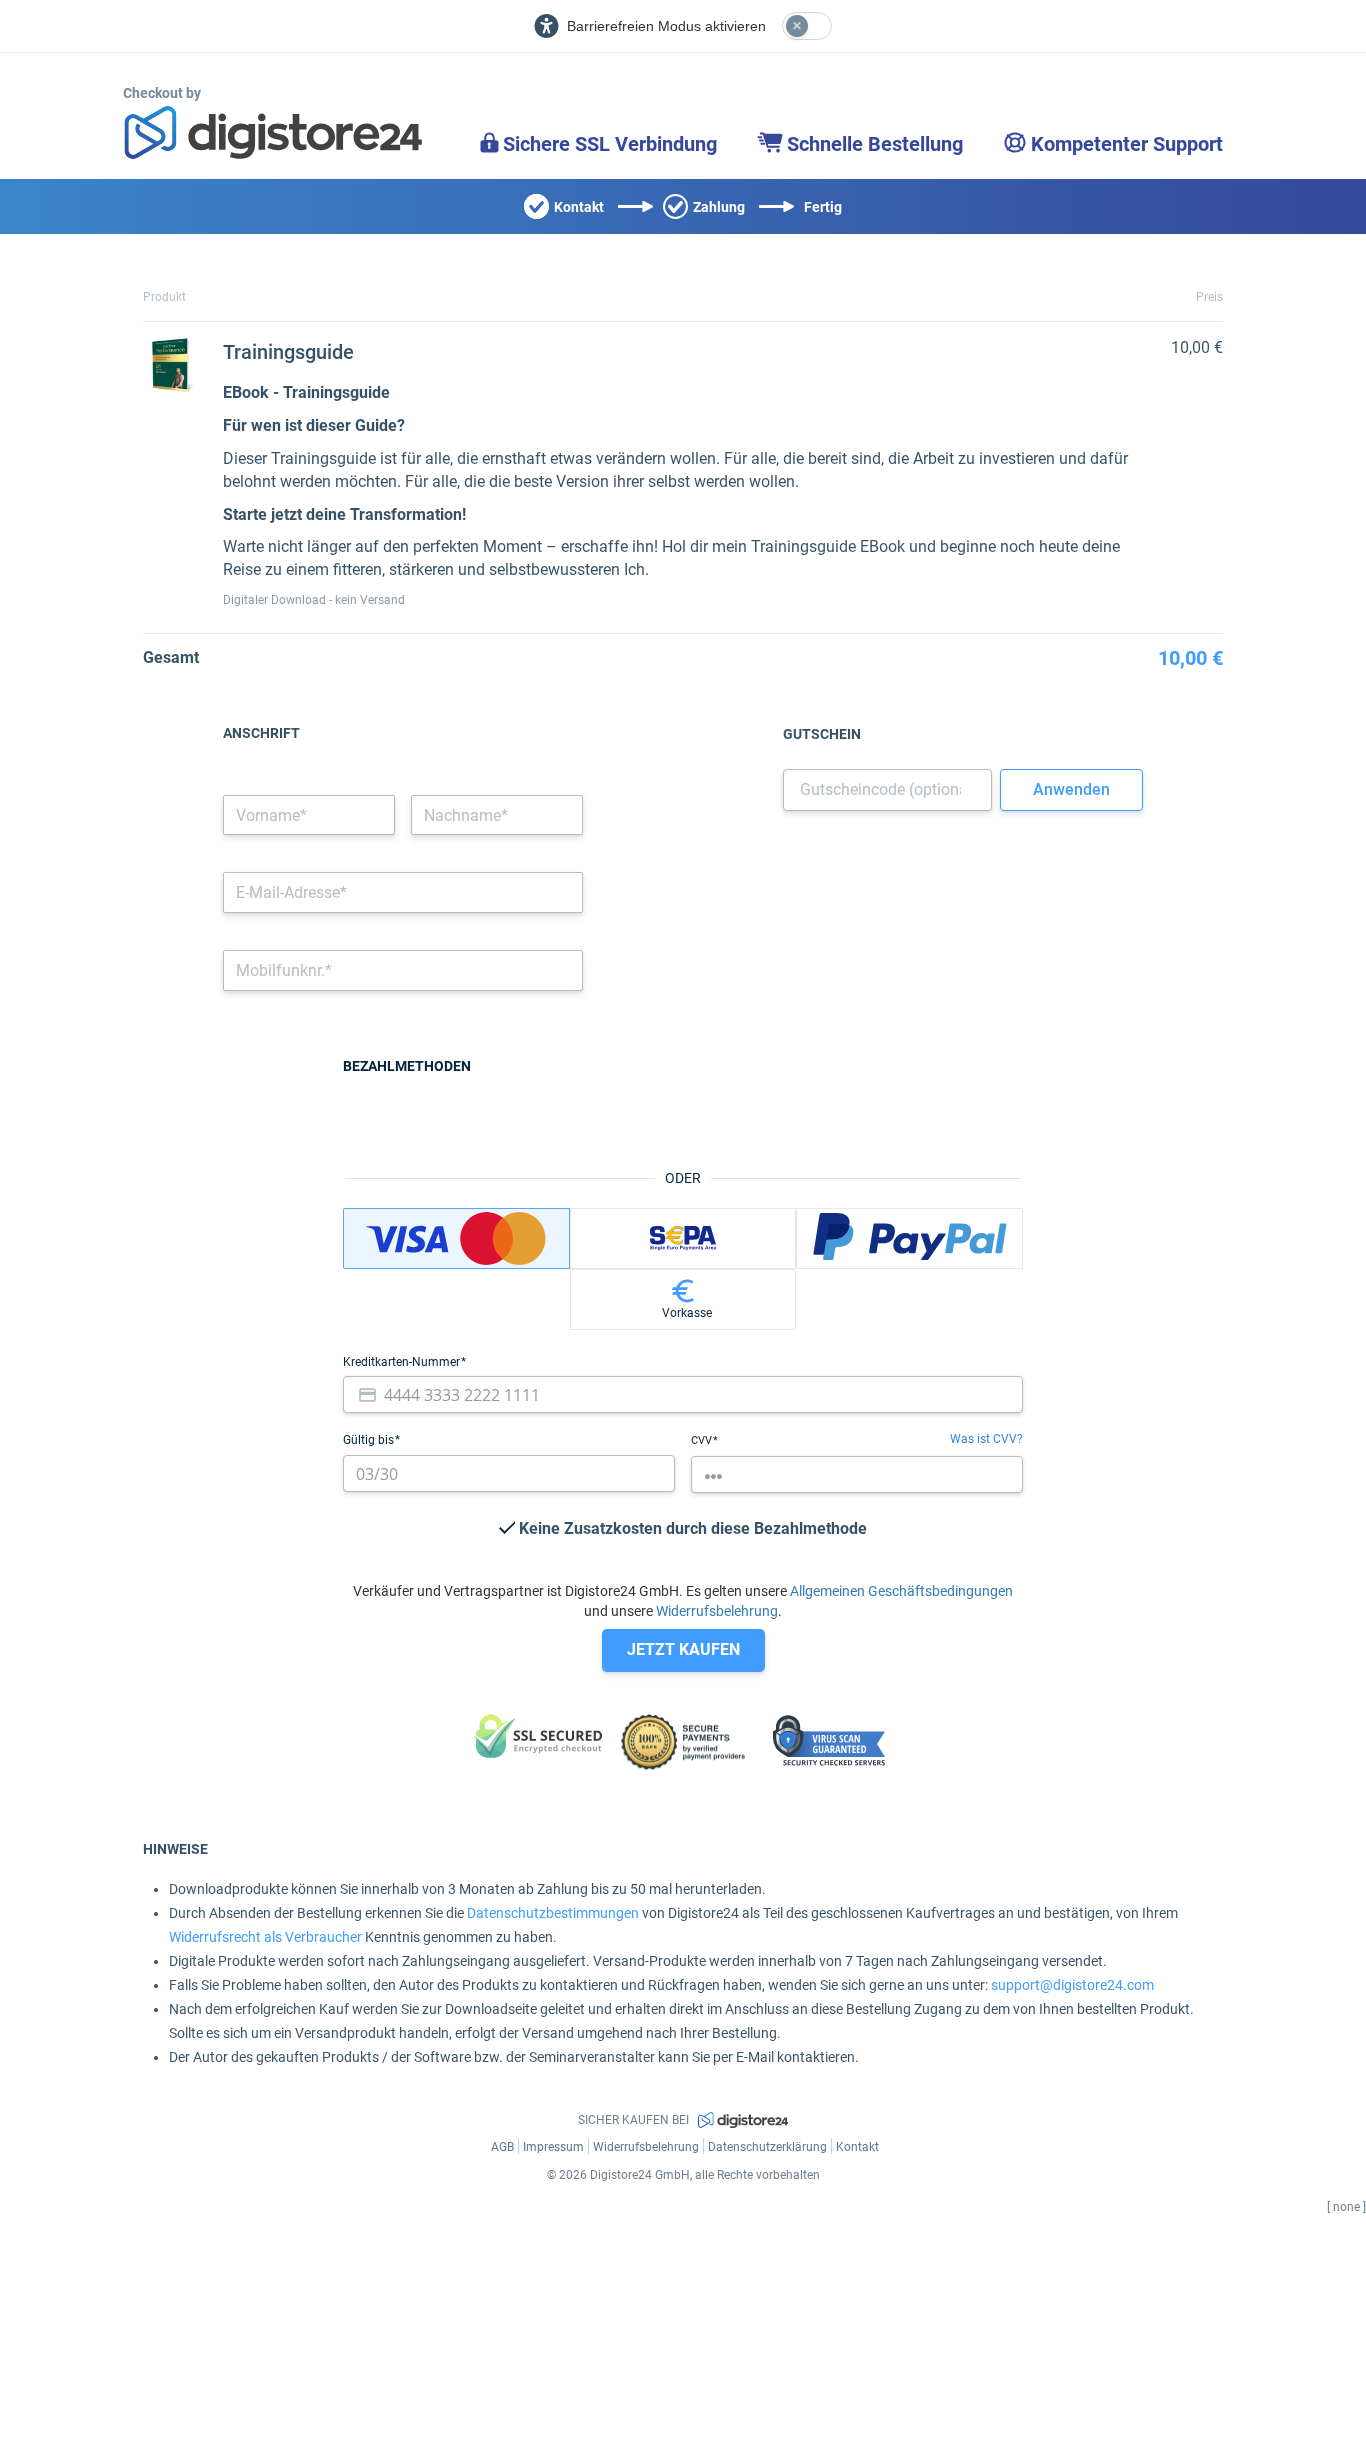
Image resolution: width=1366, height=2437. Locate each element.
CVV (703, 1440)
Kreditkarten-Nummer (403, 1362)
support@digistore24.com (1072, 1985)
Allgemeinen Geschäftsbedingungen (901, 1591)
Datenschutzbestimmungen (553, 1913)
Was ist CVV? (986, 1439)
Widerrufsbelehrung (717, 1611)
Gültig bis (370, 1440)
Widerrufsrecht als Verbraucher (265, 1937)
